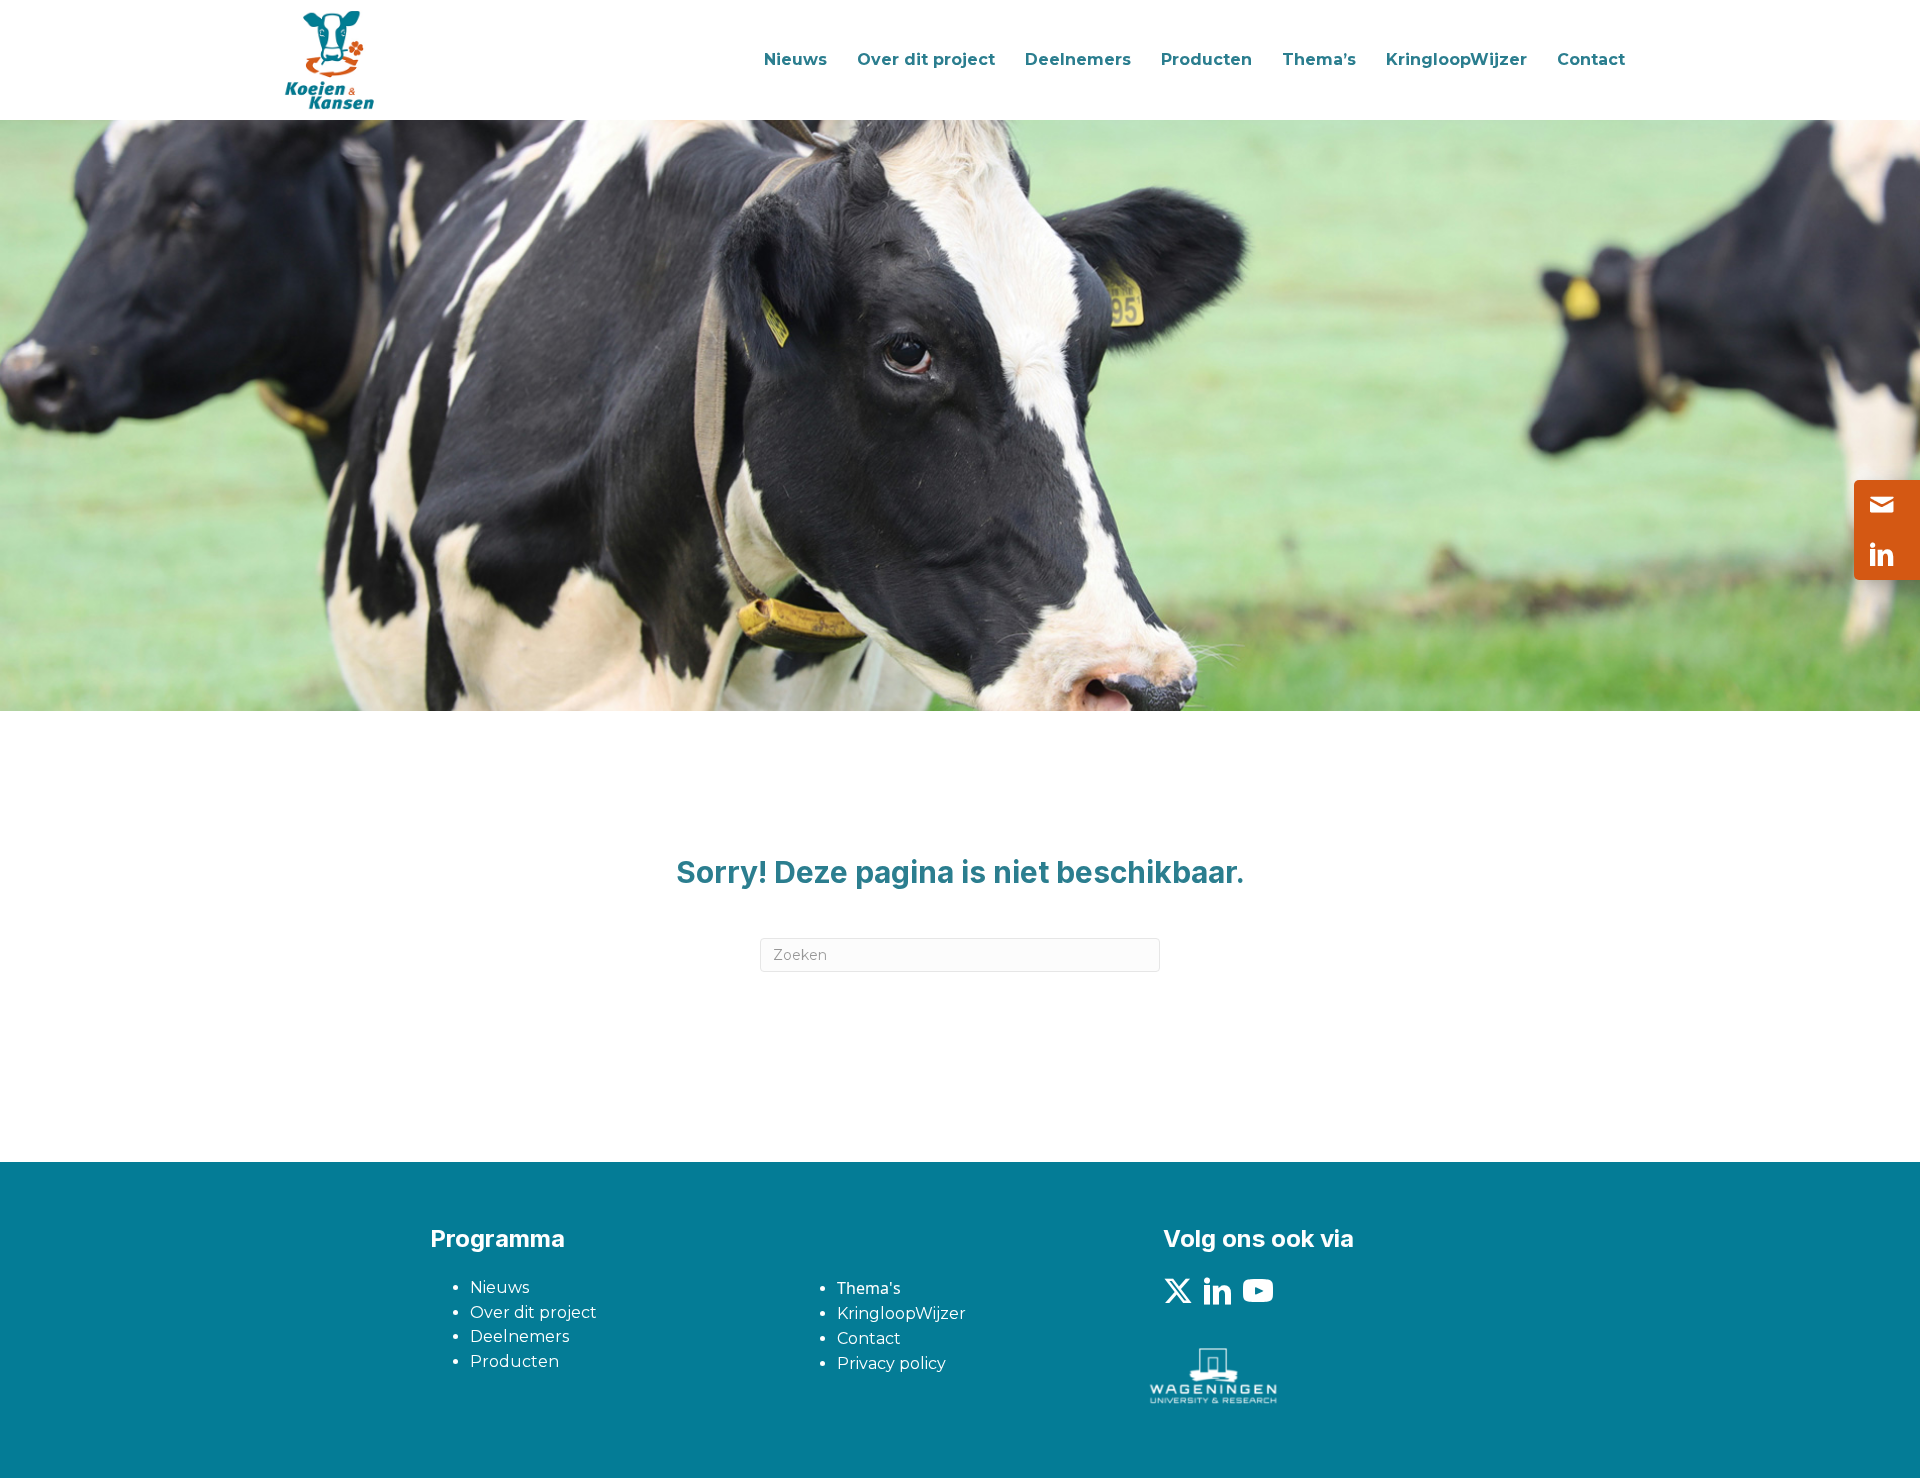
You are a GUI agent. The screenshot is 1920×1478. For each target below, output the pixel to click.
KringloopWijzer (901, 1313)
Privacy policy (891, 1363)
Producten (514, 1361)
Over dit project (533, 1312)
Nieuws (499, 1287)
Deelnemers (519, 1336)
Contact (869, 1338)
